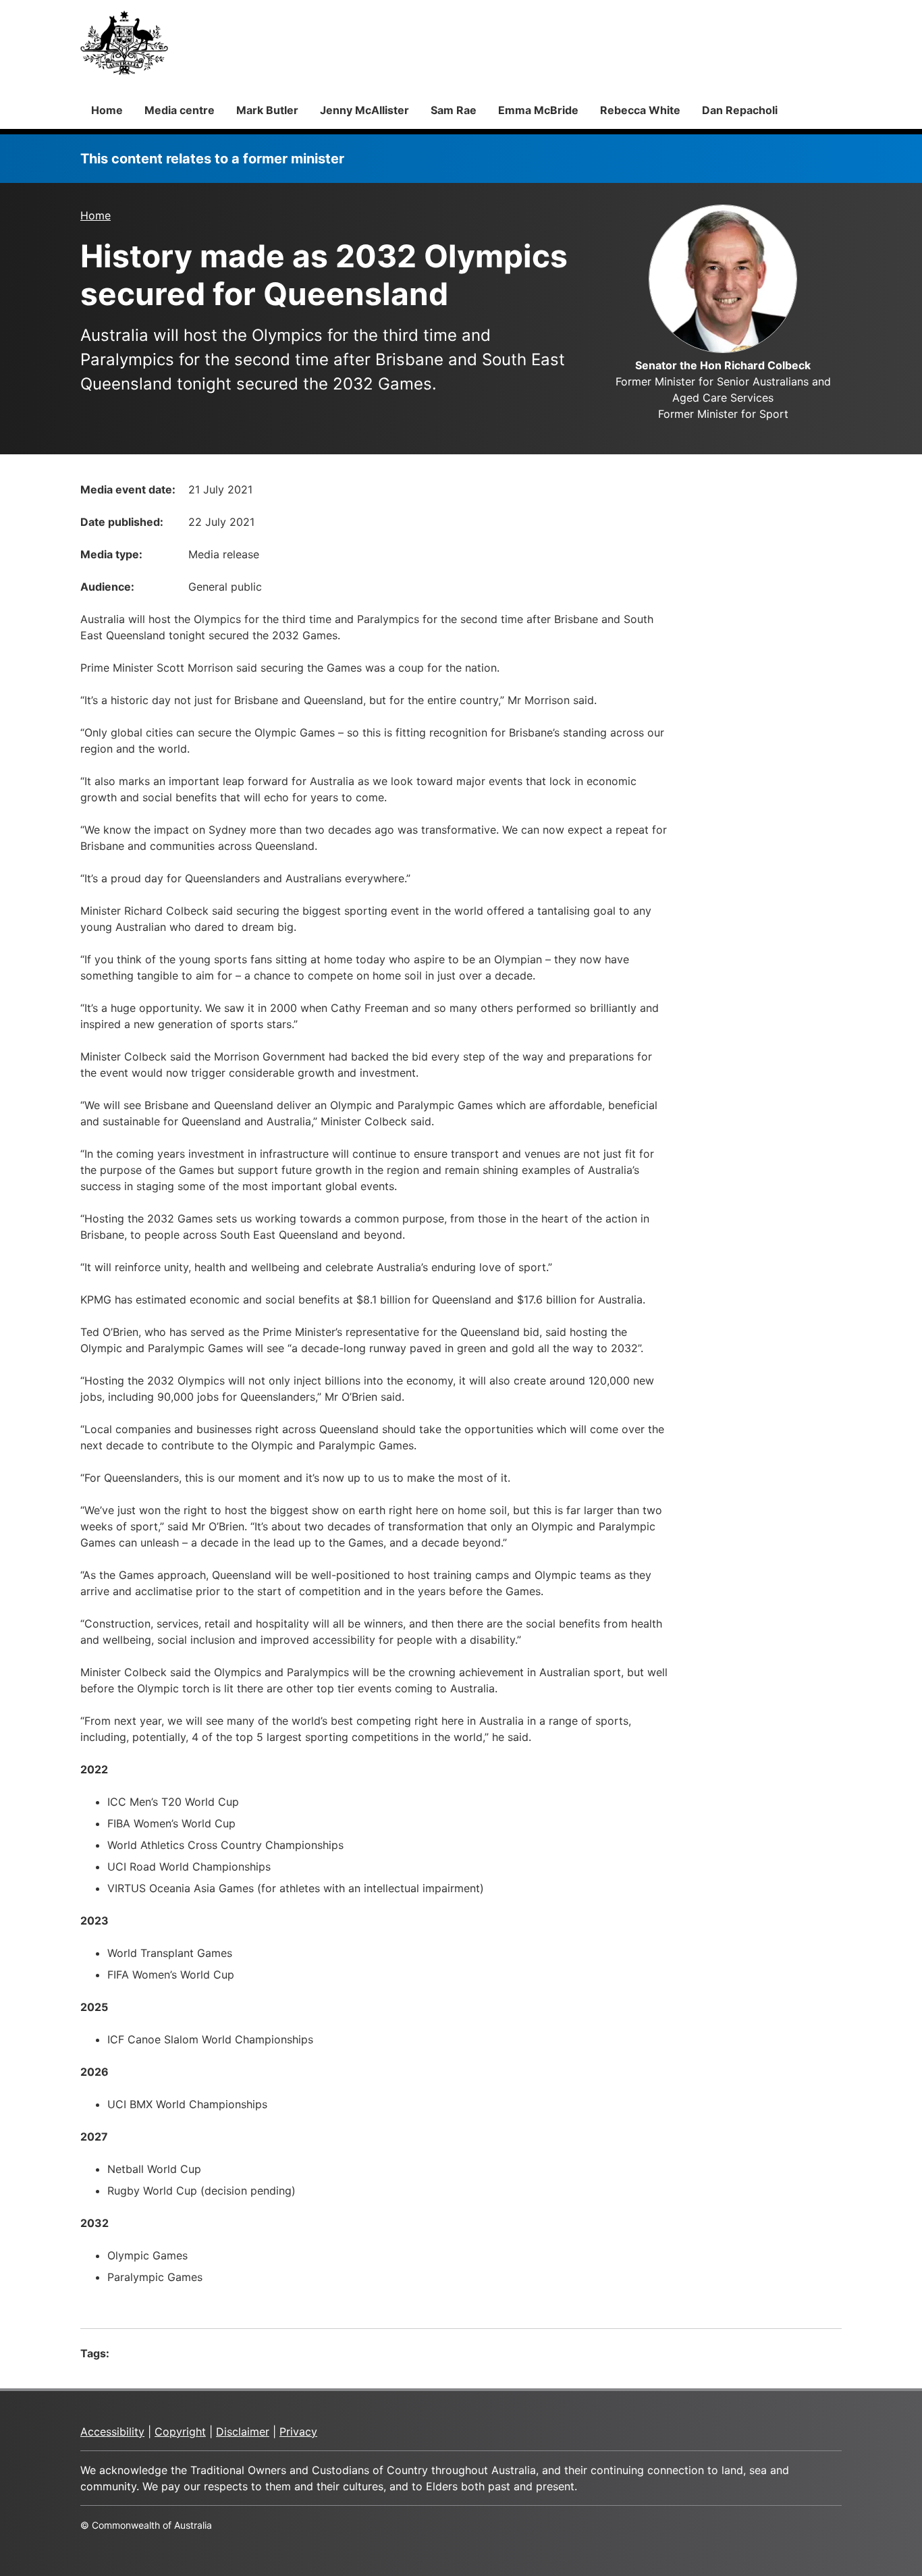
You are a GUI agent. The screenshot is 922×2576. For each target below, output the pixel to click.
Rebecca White (640, 110)
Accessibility (112, 2432)
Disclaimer (243, 2432)
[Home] (124, 43)
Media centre (180, 110)
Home (107, 110)
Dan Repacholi (740, 110)
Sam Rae (454, 110)
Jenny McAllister (364, 110)
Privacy (298, 2432)
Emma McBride (538, 110)
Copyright (180, 2432)
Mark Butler (267, 110)
